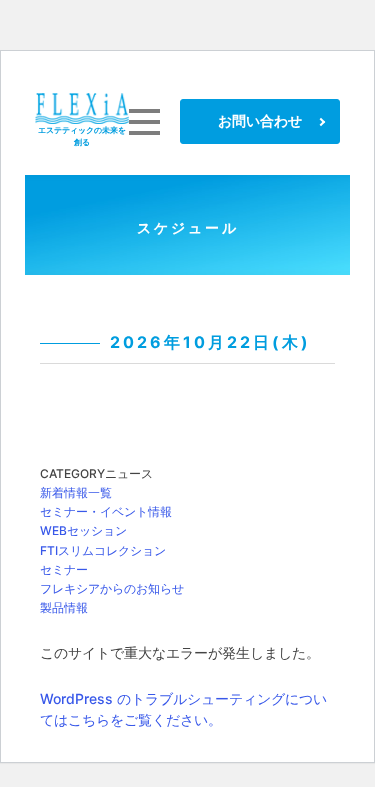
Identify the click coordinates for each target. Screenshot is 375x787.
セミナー (64, 569)
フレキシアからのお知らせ (112, 588)
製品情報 (64, 607)
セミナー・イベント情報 (106, 511)
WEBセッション (83, 530)
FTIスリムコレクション (103, 550)
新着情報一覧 (76, 492)
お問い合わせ (260, 120)
